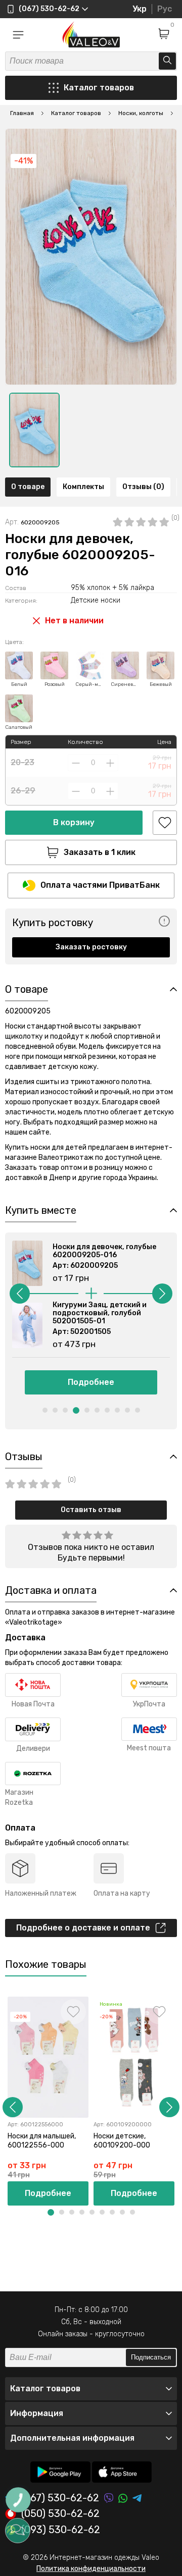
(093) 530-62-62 (61, 2530)
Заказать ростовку (91, 947)
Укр (140, 9)
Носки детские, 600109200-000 (122, 2141)
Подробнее (91, 1382)
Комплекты (83, 487)
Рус (165, 9)
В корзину (74, 822)
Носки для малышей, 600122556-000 (42, 2141)
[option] (34, 430)
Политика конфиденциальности (91, 2569)
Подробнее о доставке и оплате (83, 1928)
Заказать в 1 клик (100, 852)
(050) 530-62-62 (60, 2514)
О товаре (28, 487)
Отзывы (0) (143, 487)
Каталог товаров (99, 88)
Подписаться (151, 2357)
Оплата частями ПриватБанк (100, 885)
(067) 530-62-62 (60, 2498)
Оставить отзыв (91, 1510)
